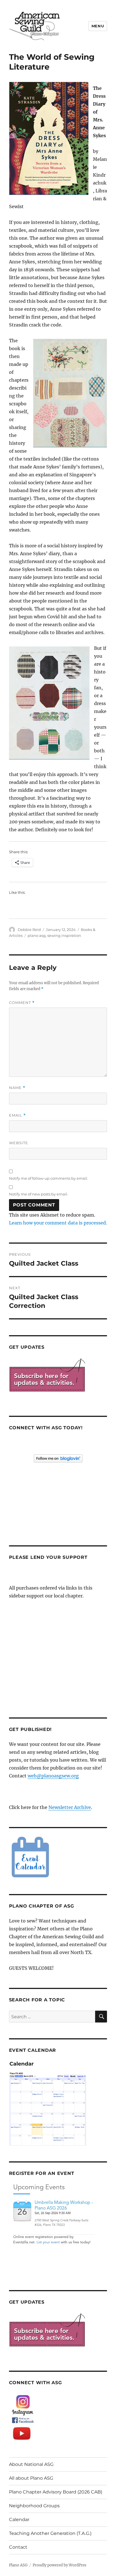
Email (17, 1115)
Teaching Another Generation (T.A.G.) (50, 2533)
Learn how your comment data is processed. (58, 1223)
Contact (18, 2547)
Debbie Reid (29, 930)
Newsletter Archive (70, 1807)
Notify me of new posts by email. (39, 1194)
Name (17, 1088)
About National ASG (31, 2464)
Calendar (19, 2520)
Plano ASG (18, 2565)
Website (19, 1143)
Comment (22, 1003)
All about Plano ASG (31, 2478)
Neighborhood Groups (34, 2506)
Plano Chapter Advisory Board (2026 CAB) (56, 2492)
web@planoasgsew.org (53, 1776)
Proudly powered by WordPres (60, 2565)
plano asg (37, 935)
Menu (98, 26)
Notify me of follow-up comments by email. (49, 1178)
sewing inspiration (64, 935)
